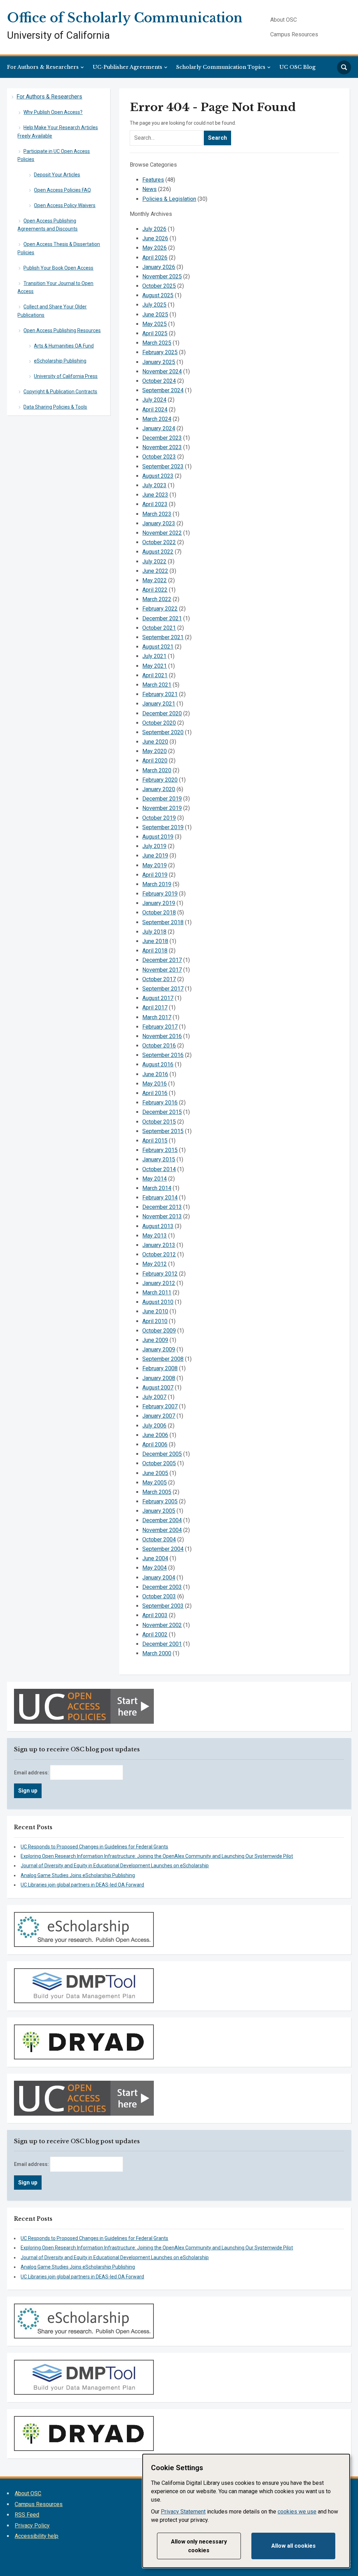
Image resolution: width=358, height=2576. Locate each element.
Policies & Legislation (169, 199)
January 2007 (159, 1416)
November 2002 (162, 1625)
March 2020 (157, 770)
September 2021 (163, 637)
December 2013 (162, 1207)
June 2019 (155, 856)
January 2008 (159, 1378)
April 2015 (155, 1141)
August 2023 (158, 476)
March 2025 (157, 343)
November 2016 (162, 1036)
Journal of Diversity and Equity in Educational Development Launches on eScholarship (115, 1866)
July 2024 (154, 400)
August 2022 (158, 552)
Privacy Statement (183, 2512)
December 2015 (162, 1112)
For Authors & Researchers (43, 67)
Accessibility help (37, 2536)
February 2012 (160, 1274)
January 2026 (159, 267)
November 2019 (162, 808)
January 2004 (159, 1578)
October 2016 (159, 1046)
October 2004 (159, 1539)
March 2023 (157, 514)
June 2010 (155, 1311)
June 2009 (155, 1340)
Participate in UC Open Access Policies (54, 155)
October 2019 (159, 818)
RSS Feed (27, 2515)
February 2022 (160, 609)
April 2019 (155, 875)
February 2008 (160, 1368)
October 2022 (159, 542)
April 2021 (155, 675)
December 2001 (162, 1644)
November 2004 (162, 1530)
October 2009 (159, 1331)
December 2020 (162, 713)
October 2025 (159, 286)
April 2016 (155, 1093)
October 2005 (159, 1463)
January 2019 (159, 903)
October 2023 (159, 457)
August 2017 (158, 998)
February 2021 (160, 694)
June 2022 (155, 571)
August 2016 (158, 1064)
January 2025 (159, 362)
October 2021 (159, 628)
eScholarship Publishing (60, 361)
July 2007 (154, 1397)
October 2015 (159, 1122)
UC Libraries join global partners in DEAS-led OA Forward (82, 1885)
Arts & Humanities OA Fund (64, 346)
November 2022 (162, 533)
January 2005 (159, 1511)
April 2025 (155, 333)
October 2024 (159, 381)
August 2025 (158, 295)
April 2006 (155, 1444)
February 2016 (160, 1103)
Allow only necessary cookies (199, 2546)
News (149, 189)
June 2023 (155, 495)
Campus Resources (294, 34)
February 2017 (160, 1027)
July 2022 (154, 561)
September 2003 (163, 1606)
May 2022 (155, 580)
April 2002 (155, 1634)
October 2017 (159, 979)
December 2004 (162, 1520)
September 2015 (163, 1131)
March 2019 (157, 884)
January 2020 (159, 789)
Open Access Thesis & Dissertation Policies (59, 248)
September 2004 (163, 1549)
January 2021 (159, 704)
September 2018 (163, 922)
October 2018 (159, 913)
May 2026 (155, 248)
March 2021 (157, 685)
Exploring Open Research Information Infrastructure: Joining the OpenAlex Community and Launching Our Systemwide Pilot (157, 1856)
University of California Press (66, 376)
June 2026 (155, 238)
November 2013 (162, 1216)
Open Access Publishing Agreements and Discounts (48, 225)
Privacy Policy (32, 2526)
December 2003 (162, 1587)
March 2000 (157, 1653)
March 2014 (157, 1188)
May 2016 (155, 1084)
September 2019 (163, 827)
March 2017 (157, 1017)
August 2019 (158, 837)
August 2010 (158, 1302)
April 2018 (155, 951)
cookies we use (297, 2512)
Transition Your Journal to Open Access (55, 287)
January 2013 (159, 1245)
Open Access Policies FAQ (62, 190)
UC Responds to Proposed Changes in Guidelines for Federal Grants (94, 1847)
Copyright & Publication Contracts (60, 392)
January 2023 (159, 523)
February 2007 (160, 1406)
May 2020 (155, 751)
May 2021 (155, 666)
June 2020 (155, 742)
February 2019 (160, 894)
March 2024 (157, 419)
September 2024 (163, 390)
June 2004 (155, 1558)
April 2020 (155, 761)
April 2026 (155, 258)
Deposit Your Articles (57, 175)
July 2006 (154, 1426)
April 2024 (155, 410)
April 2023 (155, 504)
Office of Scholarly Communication (125, 18)
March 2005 (157, 1492)
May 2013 (155, 1236)
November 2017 (162, 970)
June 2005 (155, 1473)
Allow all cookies (293, 2546)
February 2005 (160, 1501)
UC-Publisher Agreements (127, 67)
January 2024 (159, 428)
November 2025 (162, 276)
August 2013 (158, 1226)
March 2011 (157, 1293)
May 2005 (155, 1483)
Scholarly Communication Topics (221, 67)
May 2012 (155, 1264)
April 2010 (155, 1321)
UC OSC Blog (297, 67)
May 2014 (155, 1179)
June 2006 (155, 1435)
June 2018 (155, 941)
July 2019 (154, 846)
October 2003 (159, 1596)
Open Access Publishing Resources (62, 330)
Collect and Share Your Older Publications (52, 311)
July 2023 (154, 485)
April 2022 (155, 590)
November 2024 (162, 371)
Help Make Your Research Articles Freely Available (58, 132)
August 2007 (158, 1388)
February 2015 (160, 1150)
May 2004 (155, 1568)
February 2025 (160, 352)
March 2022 (157, 599)
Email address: (32, 1773)
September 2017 (163, 989)
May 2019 (155, 865)
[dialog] (246, 2511)
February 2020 (160, 780)
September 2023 (163, 466)
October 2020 (159, 723)
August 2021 (158, 647)
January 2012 (159, 1283)
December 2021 (162, 618)
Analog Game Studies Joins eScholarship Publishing (78, 1875)
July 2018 (154, 932)
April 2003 (155, 1615)
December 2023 (162, 438)
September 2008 (163, 1359)
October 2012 (159, 1254)
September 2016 (163, 1055)
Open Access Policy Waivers (65, 205)
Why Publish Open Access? (53, 112)
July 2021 (154, 656)
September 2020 (163, 732)
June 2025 (155, 315)
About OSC (284, 20)
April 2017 (155, 1008)
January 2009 (159, 1349)
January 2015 (159, 1159)
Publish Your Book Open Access (58, 268)
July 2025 (154, 305)
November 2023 (162, 447)
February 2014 (160, 1198)
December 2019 (162, 799)
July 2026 (154, 229)
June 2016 (155, 1074)
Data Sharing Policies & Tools (55, 407)
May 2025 (155, 324)
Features (153, 180)
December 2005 (162, 1454)
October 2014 (159, 1169)
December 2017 (162, 960)
